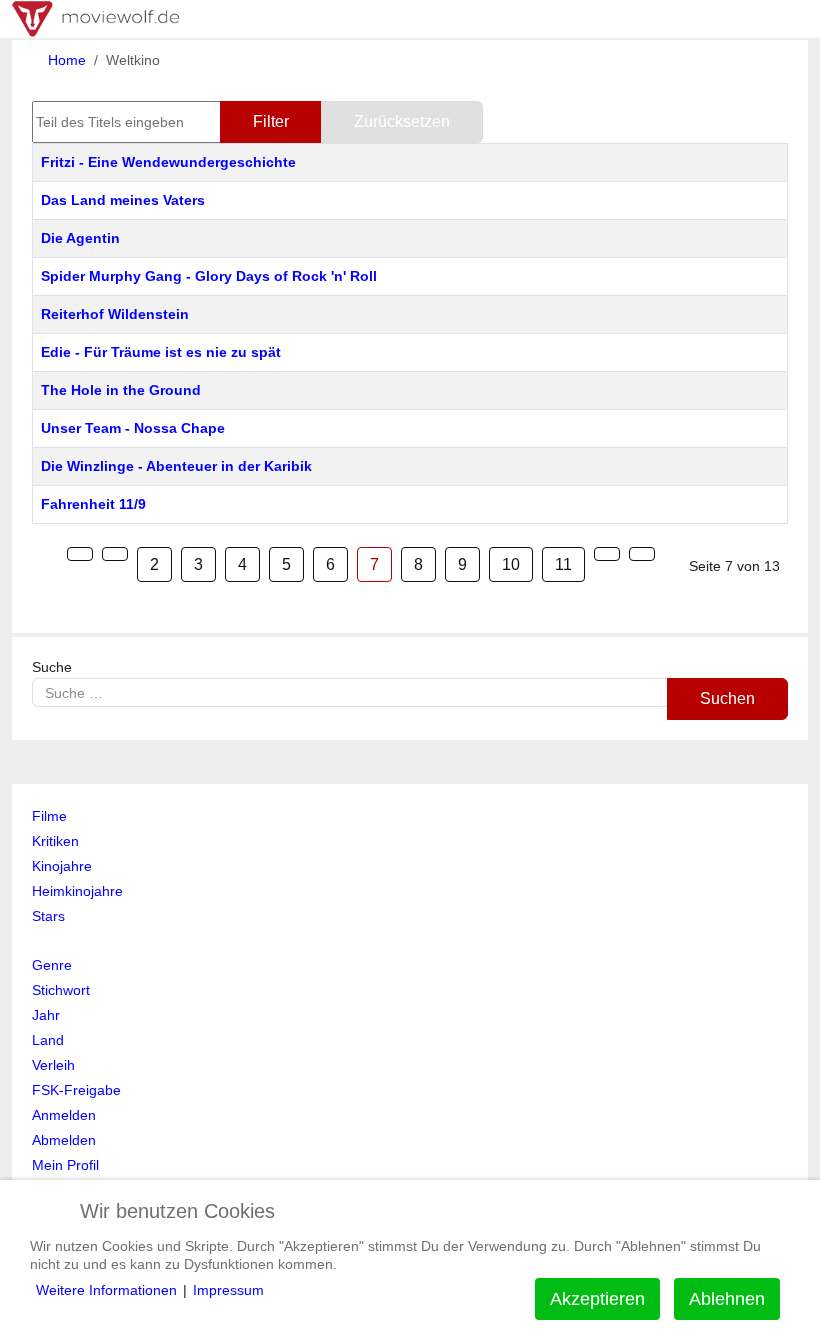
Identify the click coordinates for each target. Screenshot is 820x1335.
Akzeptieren (597, 1299)
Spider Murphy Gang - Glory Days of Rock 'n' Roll (209, 276)
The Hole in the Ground (121, 390)
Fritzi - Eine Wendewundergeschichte (168, 162)
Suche (52, 667)
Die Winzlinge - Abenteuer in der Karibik (176, 466)
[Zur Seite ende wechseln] (642, 554)
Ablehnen (727, 1299)
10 (511, 564)
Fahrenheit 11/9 (93, 504)
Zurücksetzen (402, 121)
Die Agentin (80, 238)
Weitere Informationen (106, 1290)
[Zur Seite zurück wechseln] (115, 554)
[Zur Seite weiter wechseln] (607, 554)
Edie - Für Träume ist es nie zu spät (161, 352)
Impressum (228, 1290)
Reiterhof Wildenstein (115, 314)
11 (563, 564)
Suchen (727, 698)
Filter (271, 121)
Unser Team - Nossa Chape (133, 428)
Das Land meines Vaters (123, 200)
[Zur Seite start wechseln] (80, 554)
